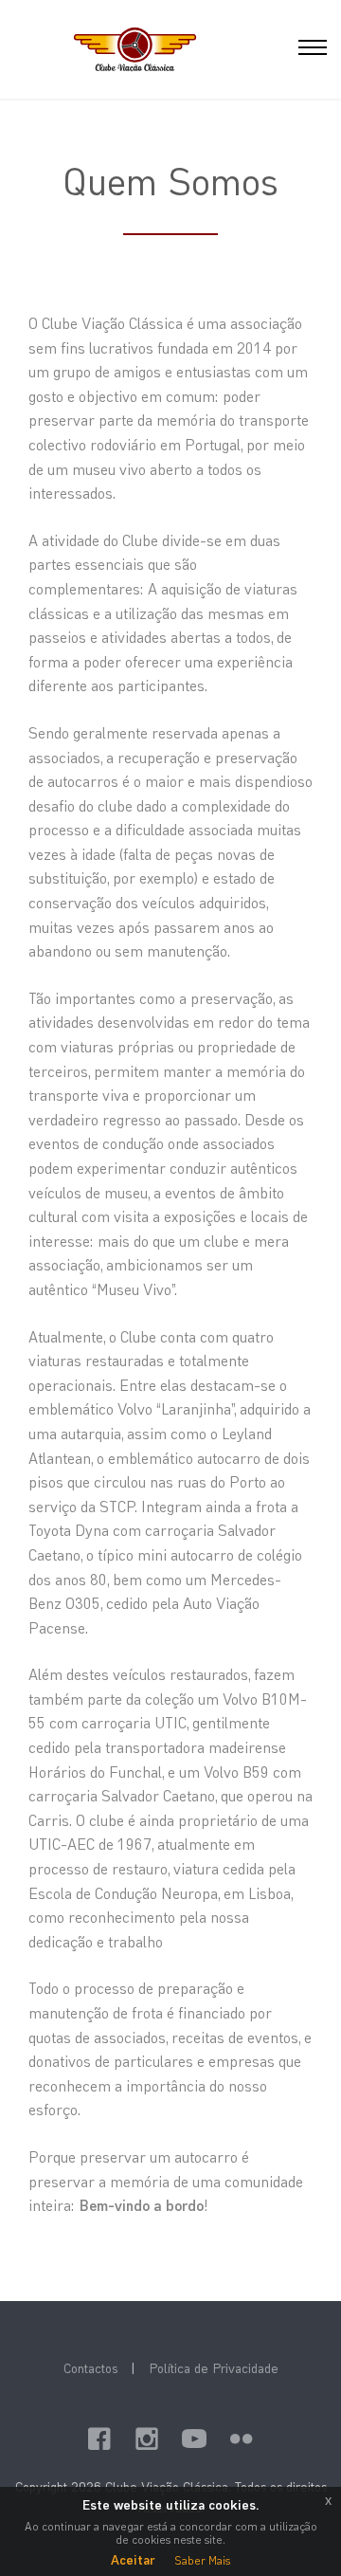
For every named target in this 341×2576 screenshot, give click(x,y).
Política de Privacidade (214, 2368)
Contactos (90, 2368)
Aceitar (133, 2559)
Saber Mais (202, 2560)
